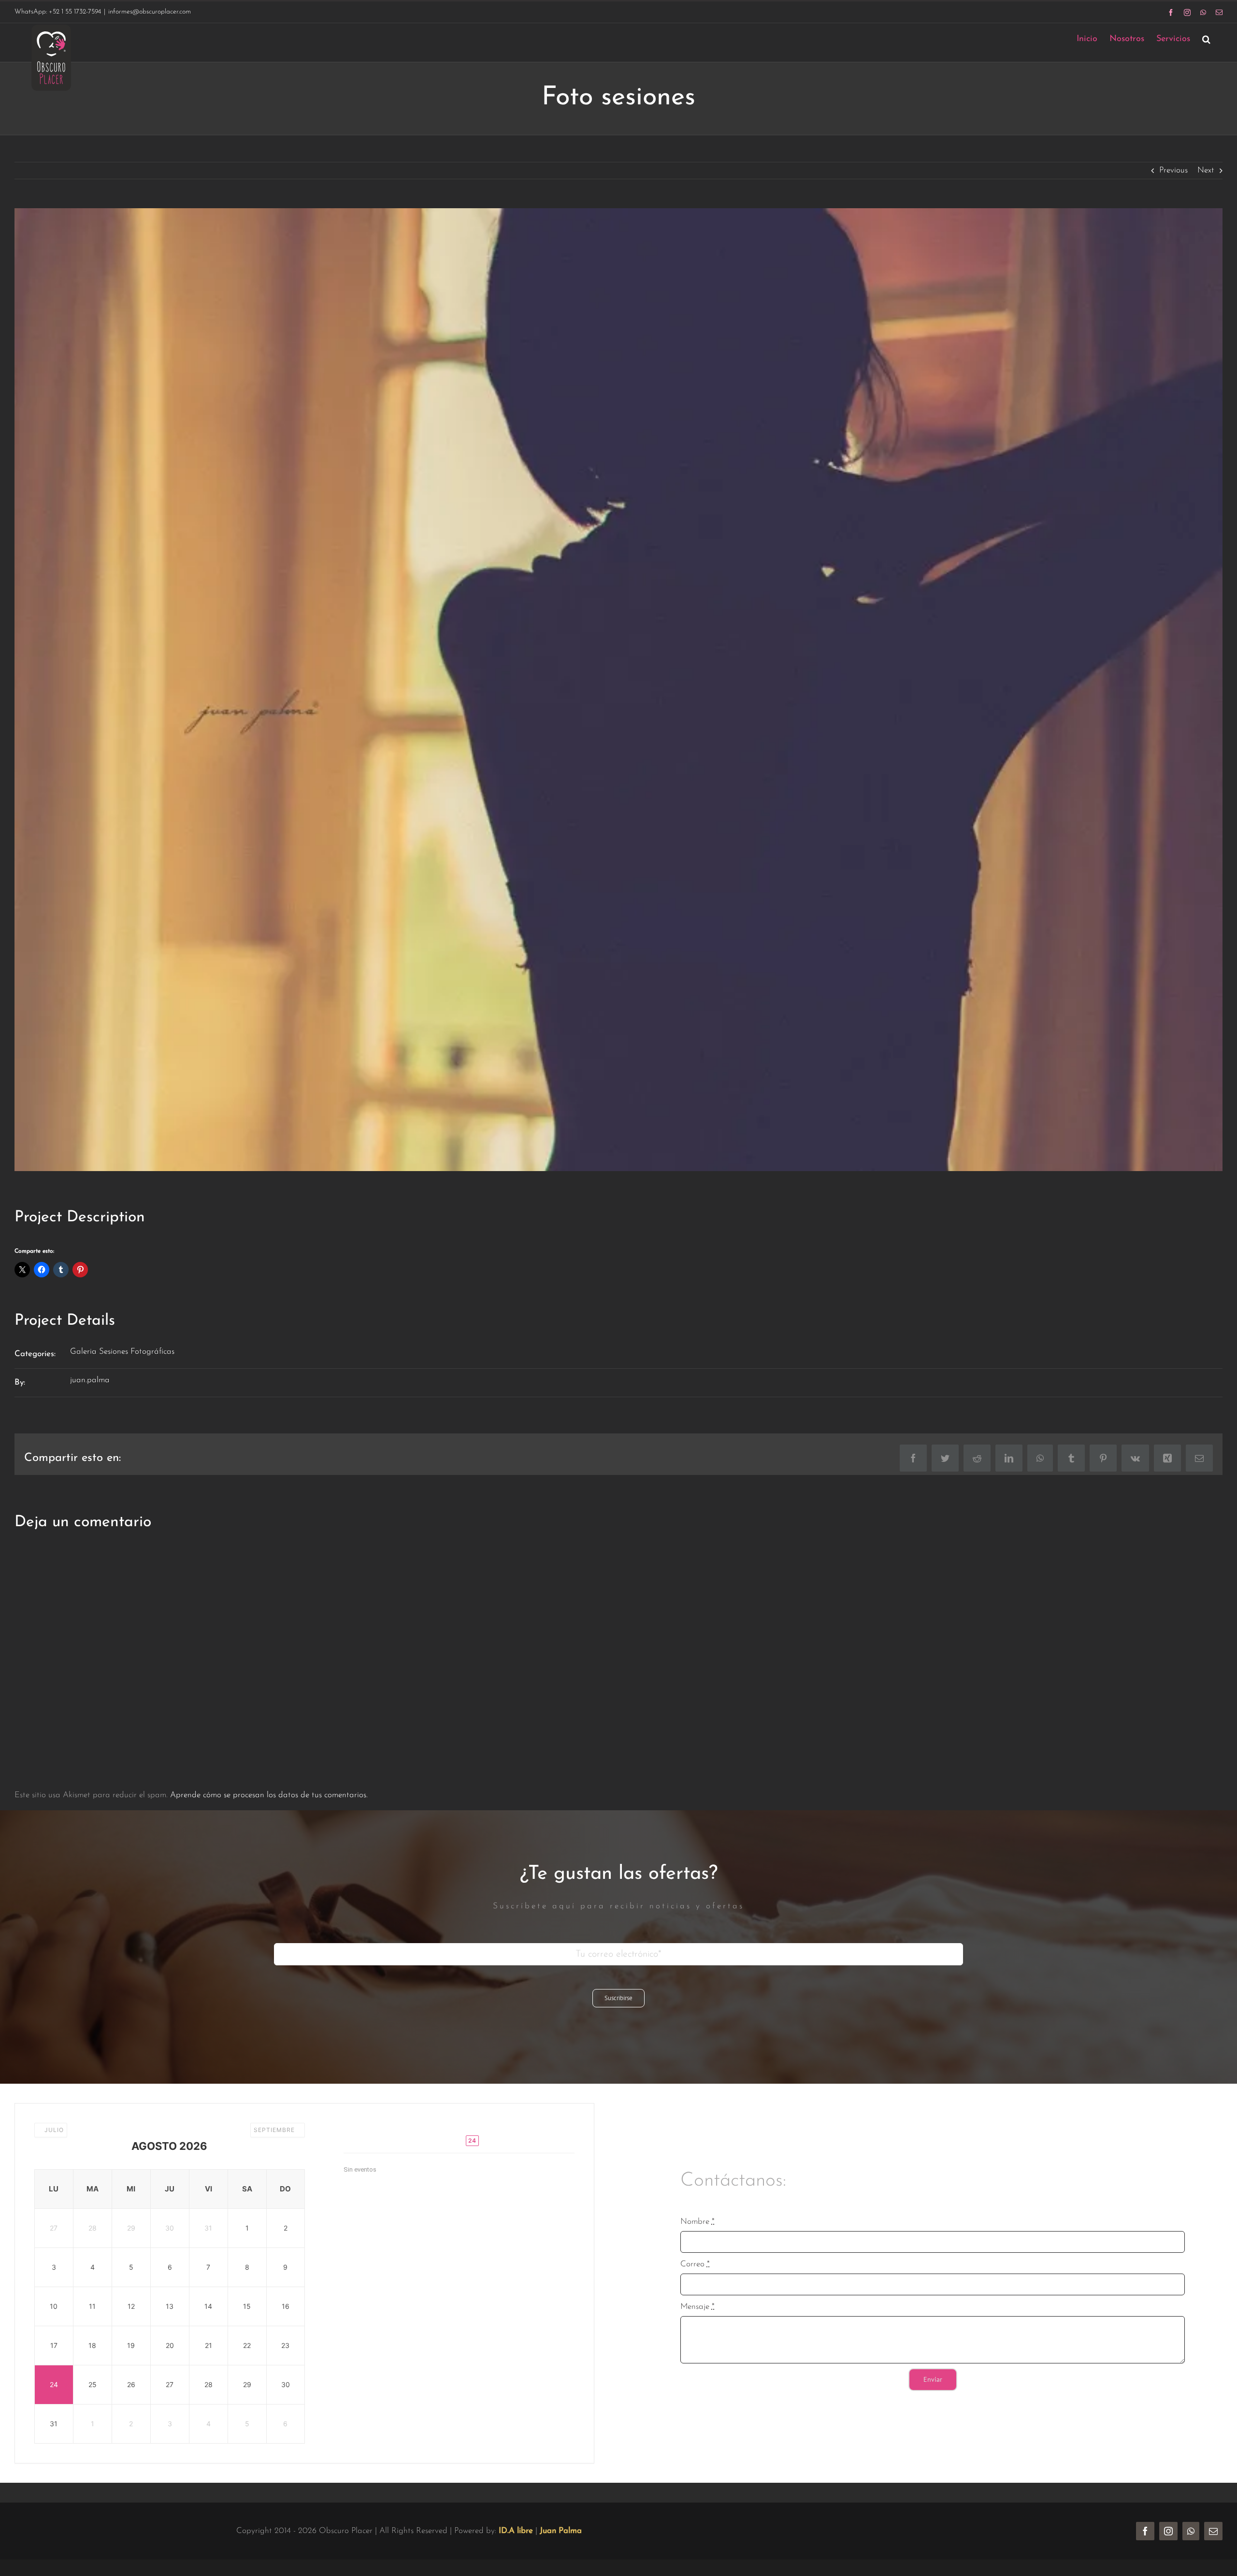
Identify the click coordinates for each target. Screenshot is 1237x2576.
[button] (1206, 39)
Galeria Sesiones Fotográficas (122, 1352)
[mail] (1213, 2531)
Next (1206, 170)
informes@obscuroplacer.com (150, 12)
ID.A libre (516, 2531)
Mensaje (698, 2307)
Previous (1173, 170)
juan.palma (90, 1380)
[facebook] (1145, 2531)
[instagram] (1168, 2531)
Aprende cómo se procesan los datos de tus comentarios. (269, 1795)
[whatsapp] (1191, 2531)
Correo (695, 2264)
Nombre (698, 2222)
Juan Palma (561, 2531)
